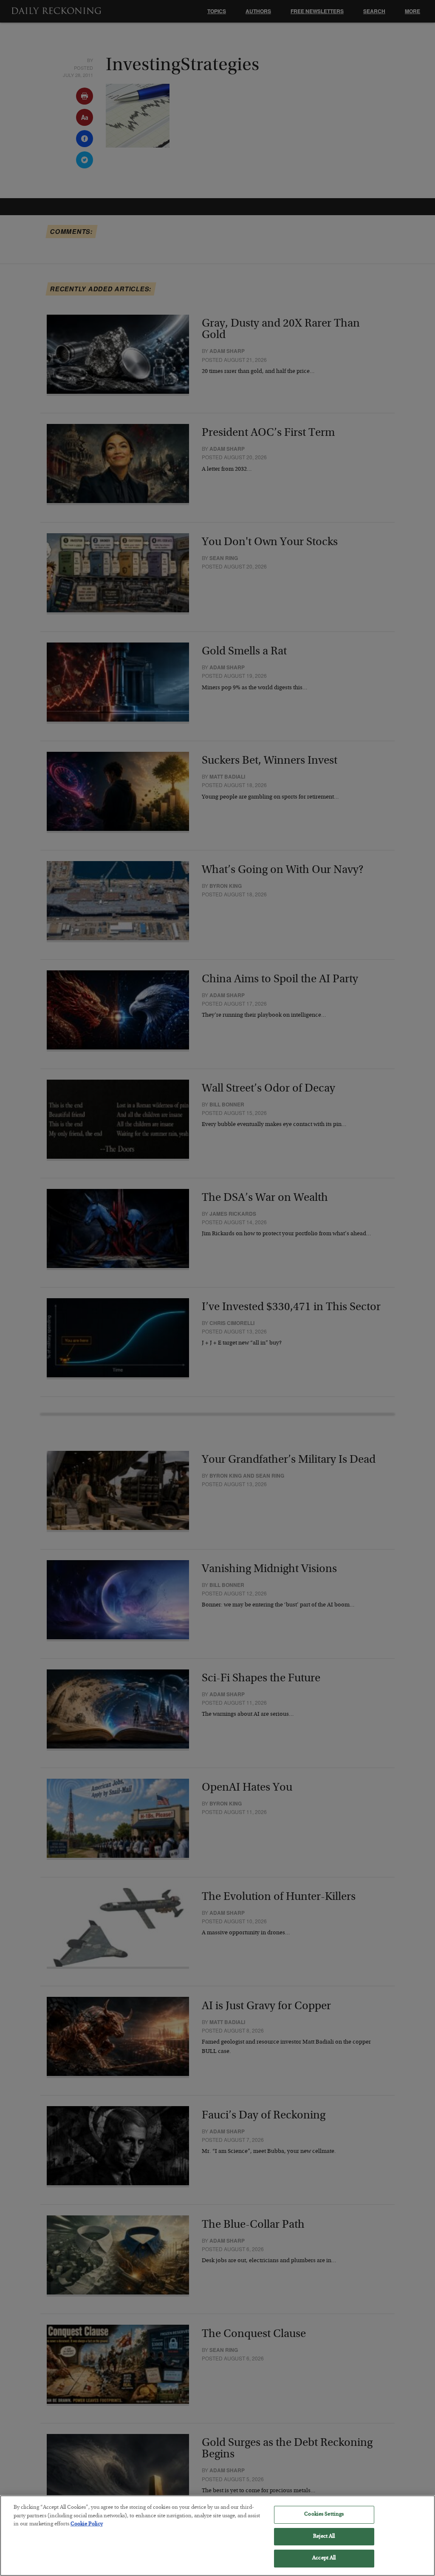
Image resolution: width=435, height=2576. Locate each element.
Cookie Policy (87, 2524)
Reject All (324, 2537)
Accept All (324, 2558)
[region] (217, 2536)
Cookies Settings (324, 2515)
